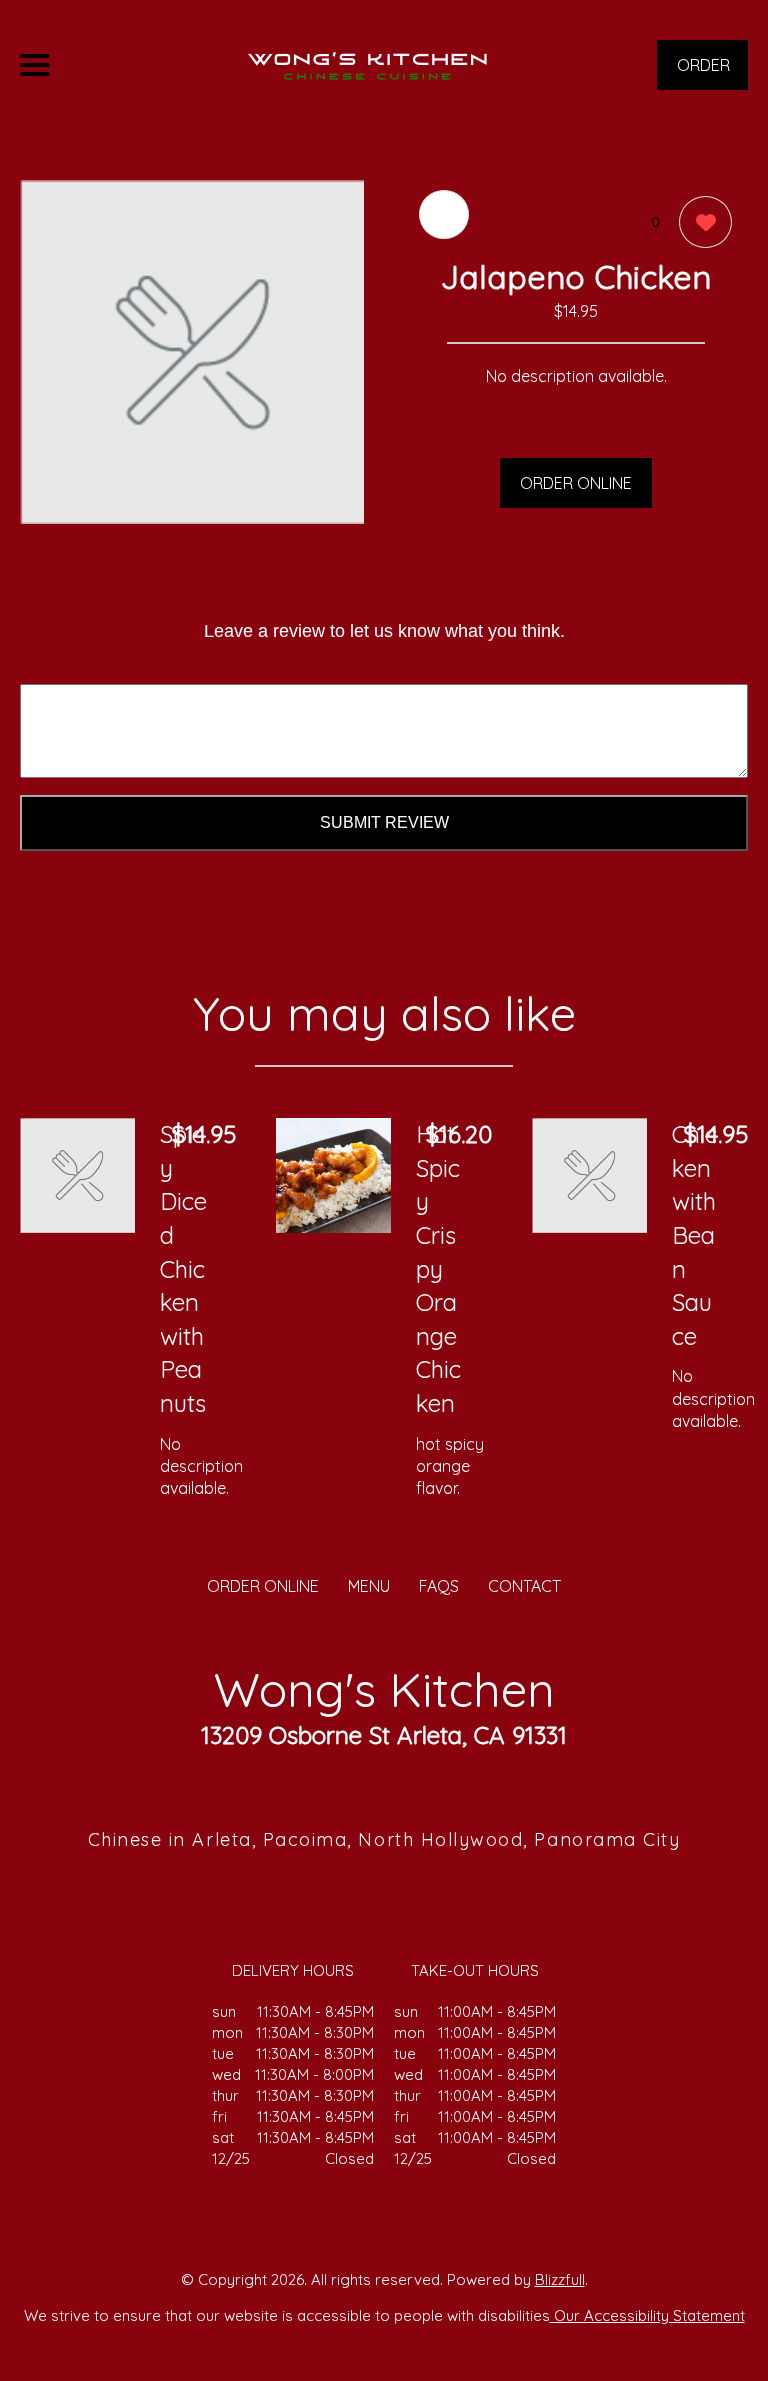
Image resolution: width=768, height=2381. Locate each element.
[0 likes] (700, 222)
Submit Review (384, 822)
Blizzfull (560, 2279)
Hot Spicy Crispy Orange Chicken (438, 1268)
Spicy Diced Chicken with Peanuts (183, 1268)
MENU (369, 1586)
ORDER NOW (703, 72)
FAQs (439, 1586)
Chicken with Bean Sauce (694, 1235)
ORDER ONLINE (576, 483)
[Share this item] (444, 214)
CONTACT (524, 1586)
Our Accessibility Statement (647, 2315)
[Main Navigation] (35, 65)
